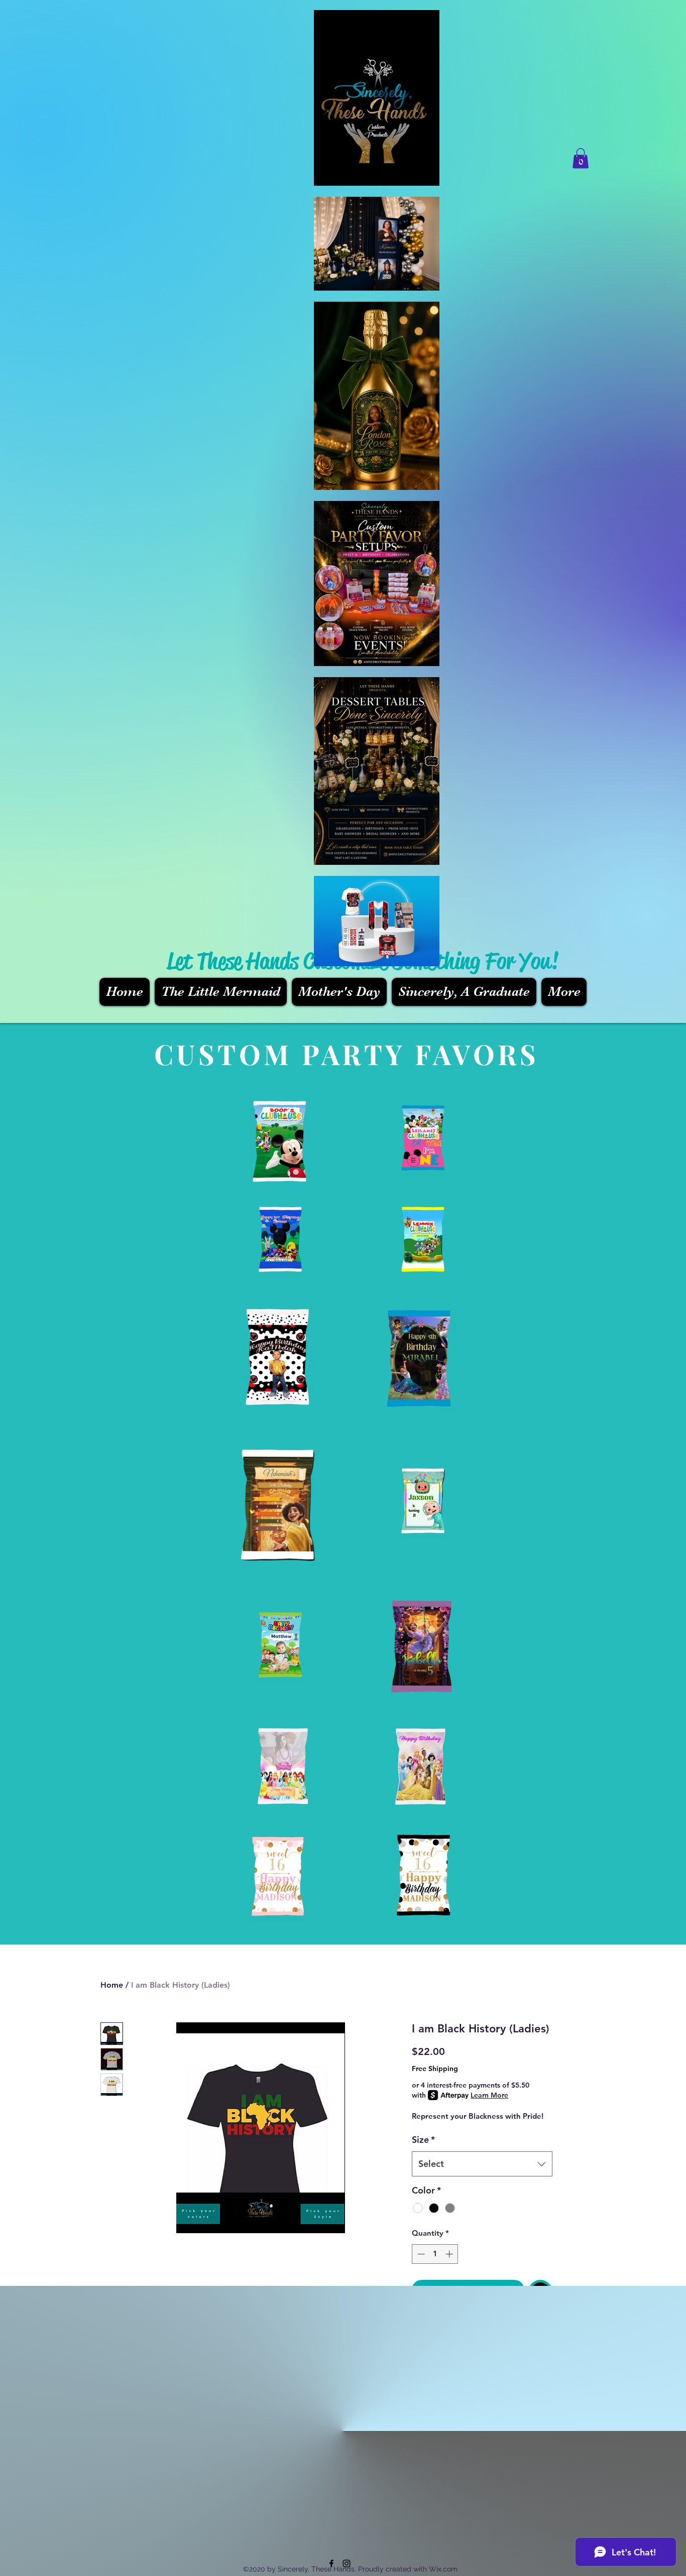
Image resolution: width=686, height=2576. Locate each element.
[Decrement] (420, 2254)
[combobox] (482, 2164)
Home (112, 1985)
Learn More (489, 2095)
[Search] (579, 159)
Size (423, 2140)
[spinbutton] (435, 2254)
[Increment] (450, 2254)
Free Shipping (435, 2069)
